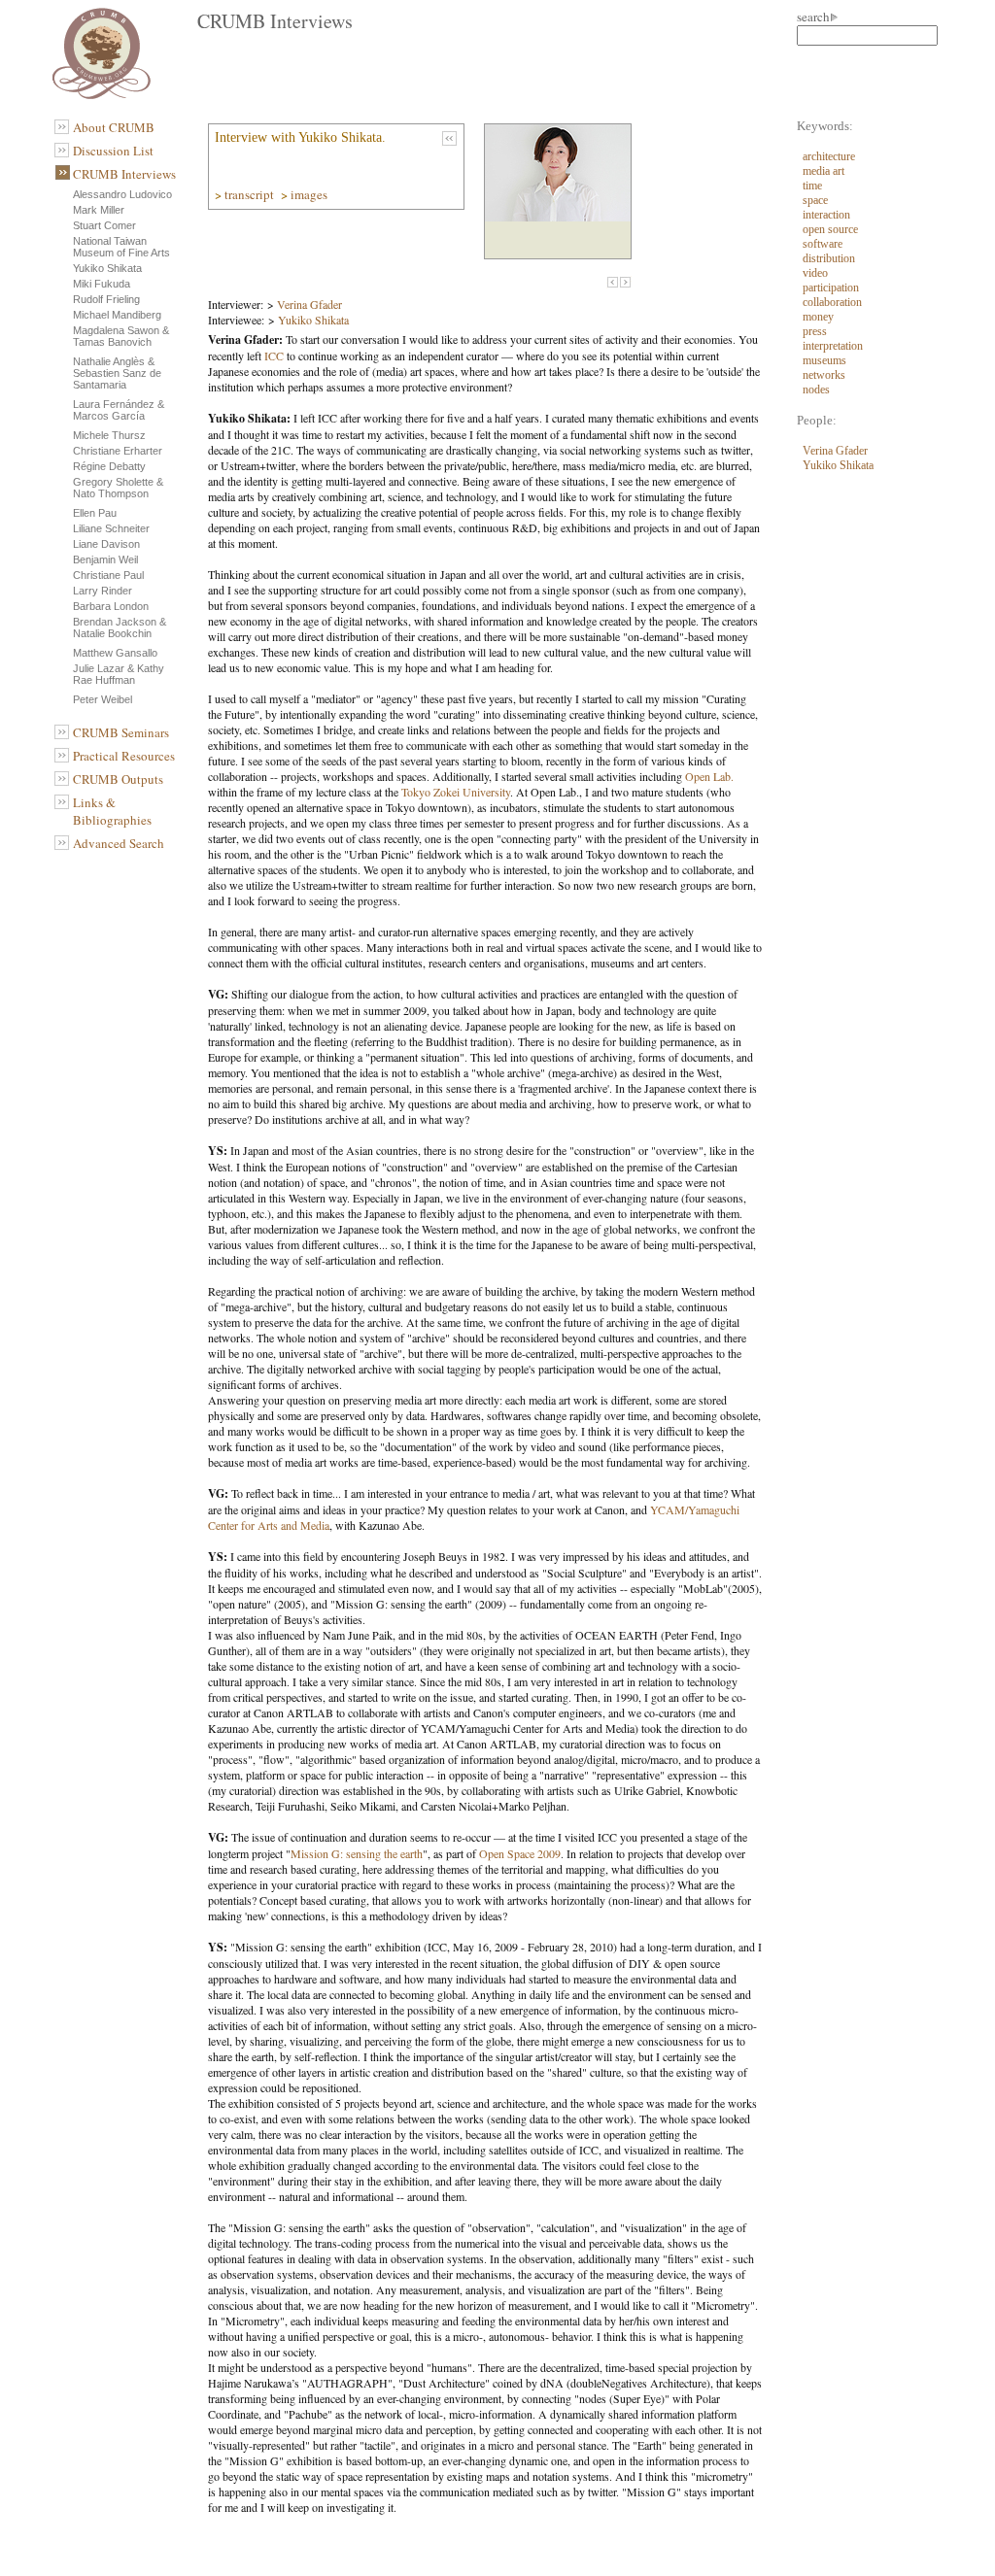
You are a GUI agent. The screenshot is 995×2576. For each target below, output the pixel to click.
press (815, 331)
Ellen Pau (95, 513)
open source (830, 229)
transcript (251, 194)
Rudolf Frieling (106, 299)
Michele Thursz (109, 435)
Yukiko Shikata (107, 268)
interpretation (833, 346)
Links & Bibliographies (112, 811)
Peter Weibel (103, 699)
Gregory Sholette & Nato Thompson (118, 488)
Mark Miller (99, 210)
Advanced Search (119, 843)
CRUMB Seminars (121, 732)
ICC (274, 356)
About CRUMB (114, 127)
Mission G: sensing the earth (357, 1853)
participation (831, 288)
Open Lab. (709, 776)
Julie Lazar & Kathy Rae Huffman (119, 674)
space (815, 200)
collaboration (832, 302)
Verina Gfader (309, 304)
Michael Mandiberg (117, 315)
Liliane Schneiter (111, 528)
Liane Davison (106, 544)
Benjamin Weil (105, 559)
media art (823, 171)
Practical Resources (124, 756)
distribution (829, 258)
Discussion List (113, 151)
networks (824, 375)
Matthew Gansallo (115, 653)
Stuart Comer (104, 225)
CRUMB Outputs (118, 779)
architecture (829, 156)
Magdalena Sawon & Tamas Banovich (121, 336)
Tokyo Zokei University (456, 792)
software (823, 244)
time (812, 186)
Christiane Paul (108, 575)
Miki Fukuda (102, 284)
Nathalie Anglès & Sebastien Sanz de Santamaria (117, 373)
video (815, 273)
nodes (816, 390)
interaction (826, 215)
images (310, 194)
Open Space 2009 (520, 1853)
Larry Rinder (103, 591)
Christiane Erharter (118, 451)
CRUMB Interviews (124, 174)
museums (824, 360)
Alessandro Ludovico (122, 194)
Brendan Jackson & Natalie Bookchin (120, 627)
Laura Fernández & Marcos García (119, 410)
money (818, 317)
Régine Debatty (109, 466)
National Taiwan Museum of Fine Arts (121, 247)
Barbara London (111, 606)
